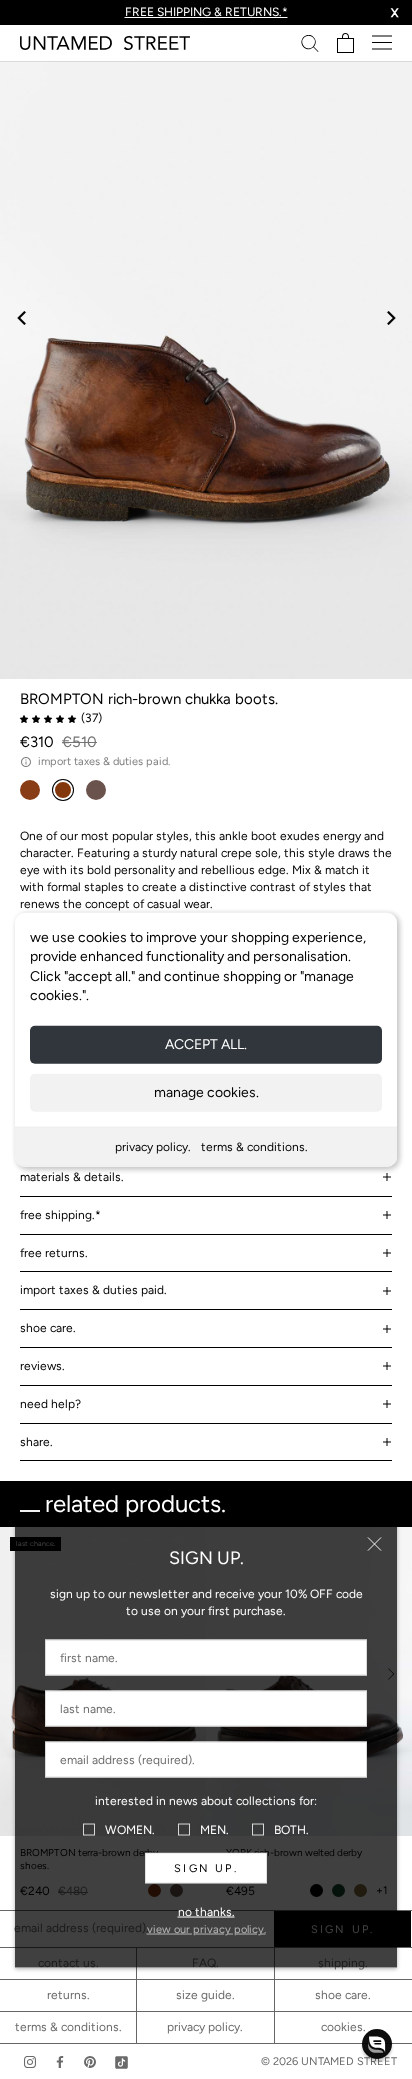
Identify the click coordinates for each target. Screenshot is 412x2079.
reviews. (42, 1366)
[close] (374, 1544)
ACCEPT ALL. (206, 1044)
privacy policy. (153, 1147)
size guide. (205, 1995)
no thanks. (206, 1912)
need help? (50, 1404)
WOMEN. (130, 1829)
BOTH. (291, 1829)
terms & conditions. (254, 1147)
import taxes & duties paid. (93, 1290)
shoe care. (48, 1328)
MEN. (214, 1829)
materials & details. (72, 1177)
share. (36, 1442)
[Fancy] (121, 2061)
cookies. (343, 2027)
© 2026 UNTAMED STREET (329, 2061)
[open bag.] (345, 43)
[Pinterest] (90, 2061)
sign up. (206, 1868)
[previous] (22, 317)
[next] (389, 317)
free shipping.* (60, 1215)
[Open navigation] (382, 42)
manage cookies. (206, 1092)
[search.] (310, 42)
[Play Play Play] (206, 370)
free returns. (54, 1253)
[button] (377, 2044)
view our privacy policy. (206, 1929)
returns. (68, 1995)
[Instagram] (30, 2061)
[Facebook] (60, 2061)
